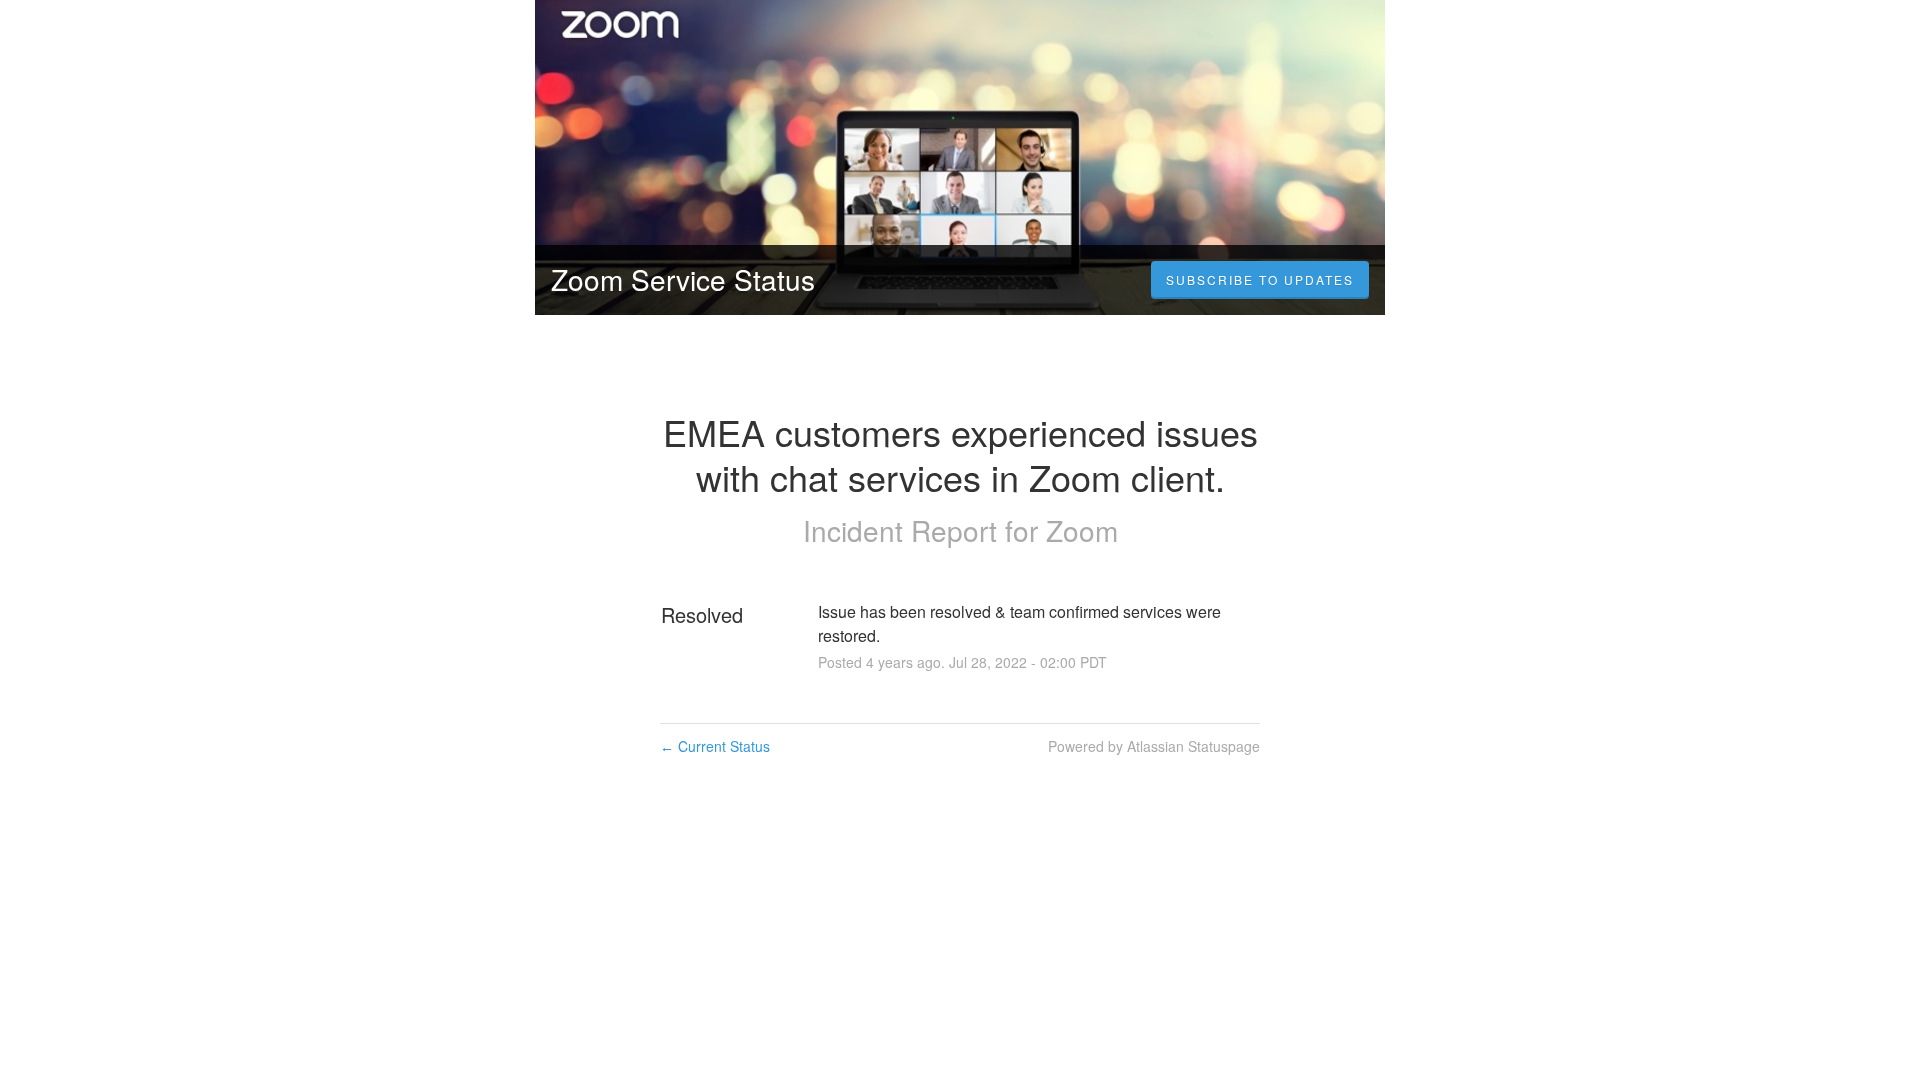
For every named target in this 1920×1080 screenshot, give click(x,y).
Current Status (715, 746)
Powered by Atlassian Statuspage (1154, 746)
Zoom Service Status (683, 279)
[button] (1260, 280)
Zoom (1082, 530)
